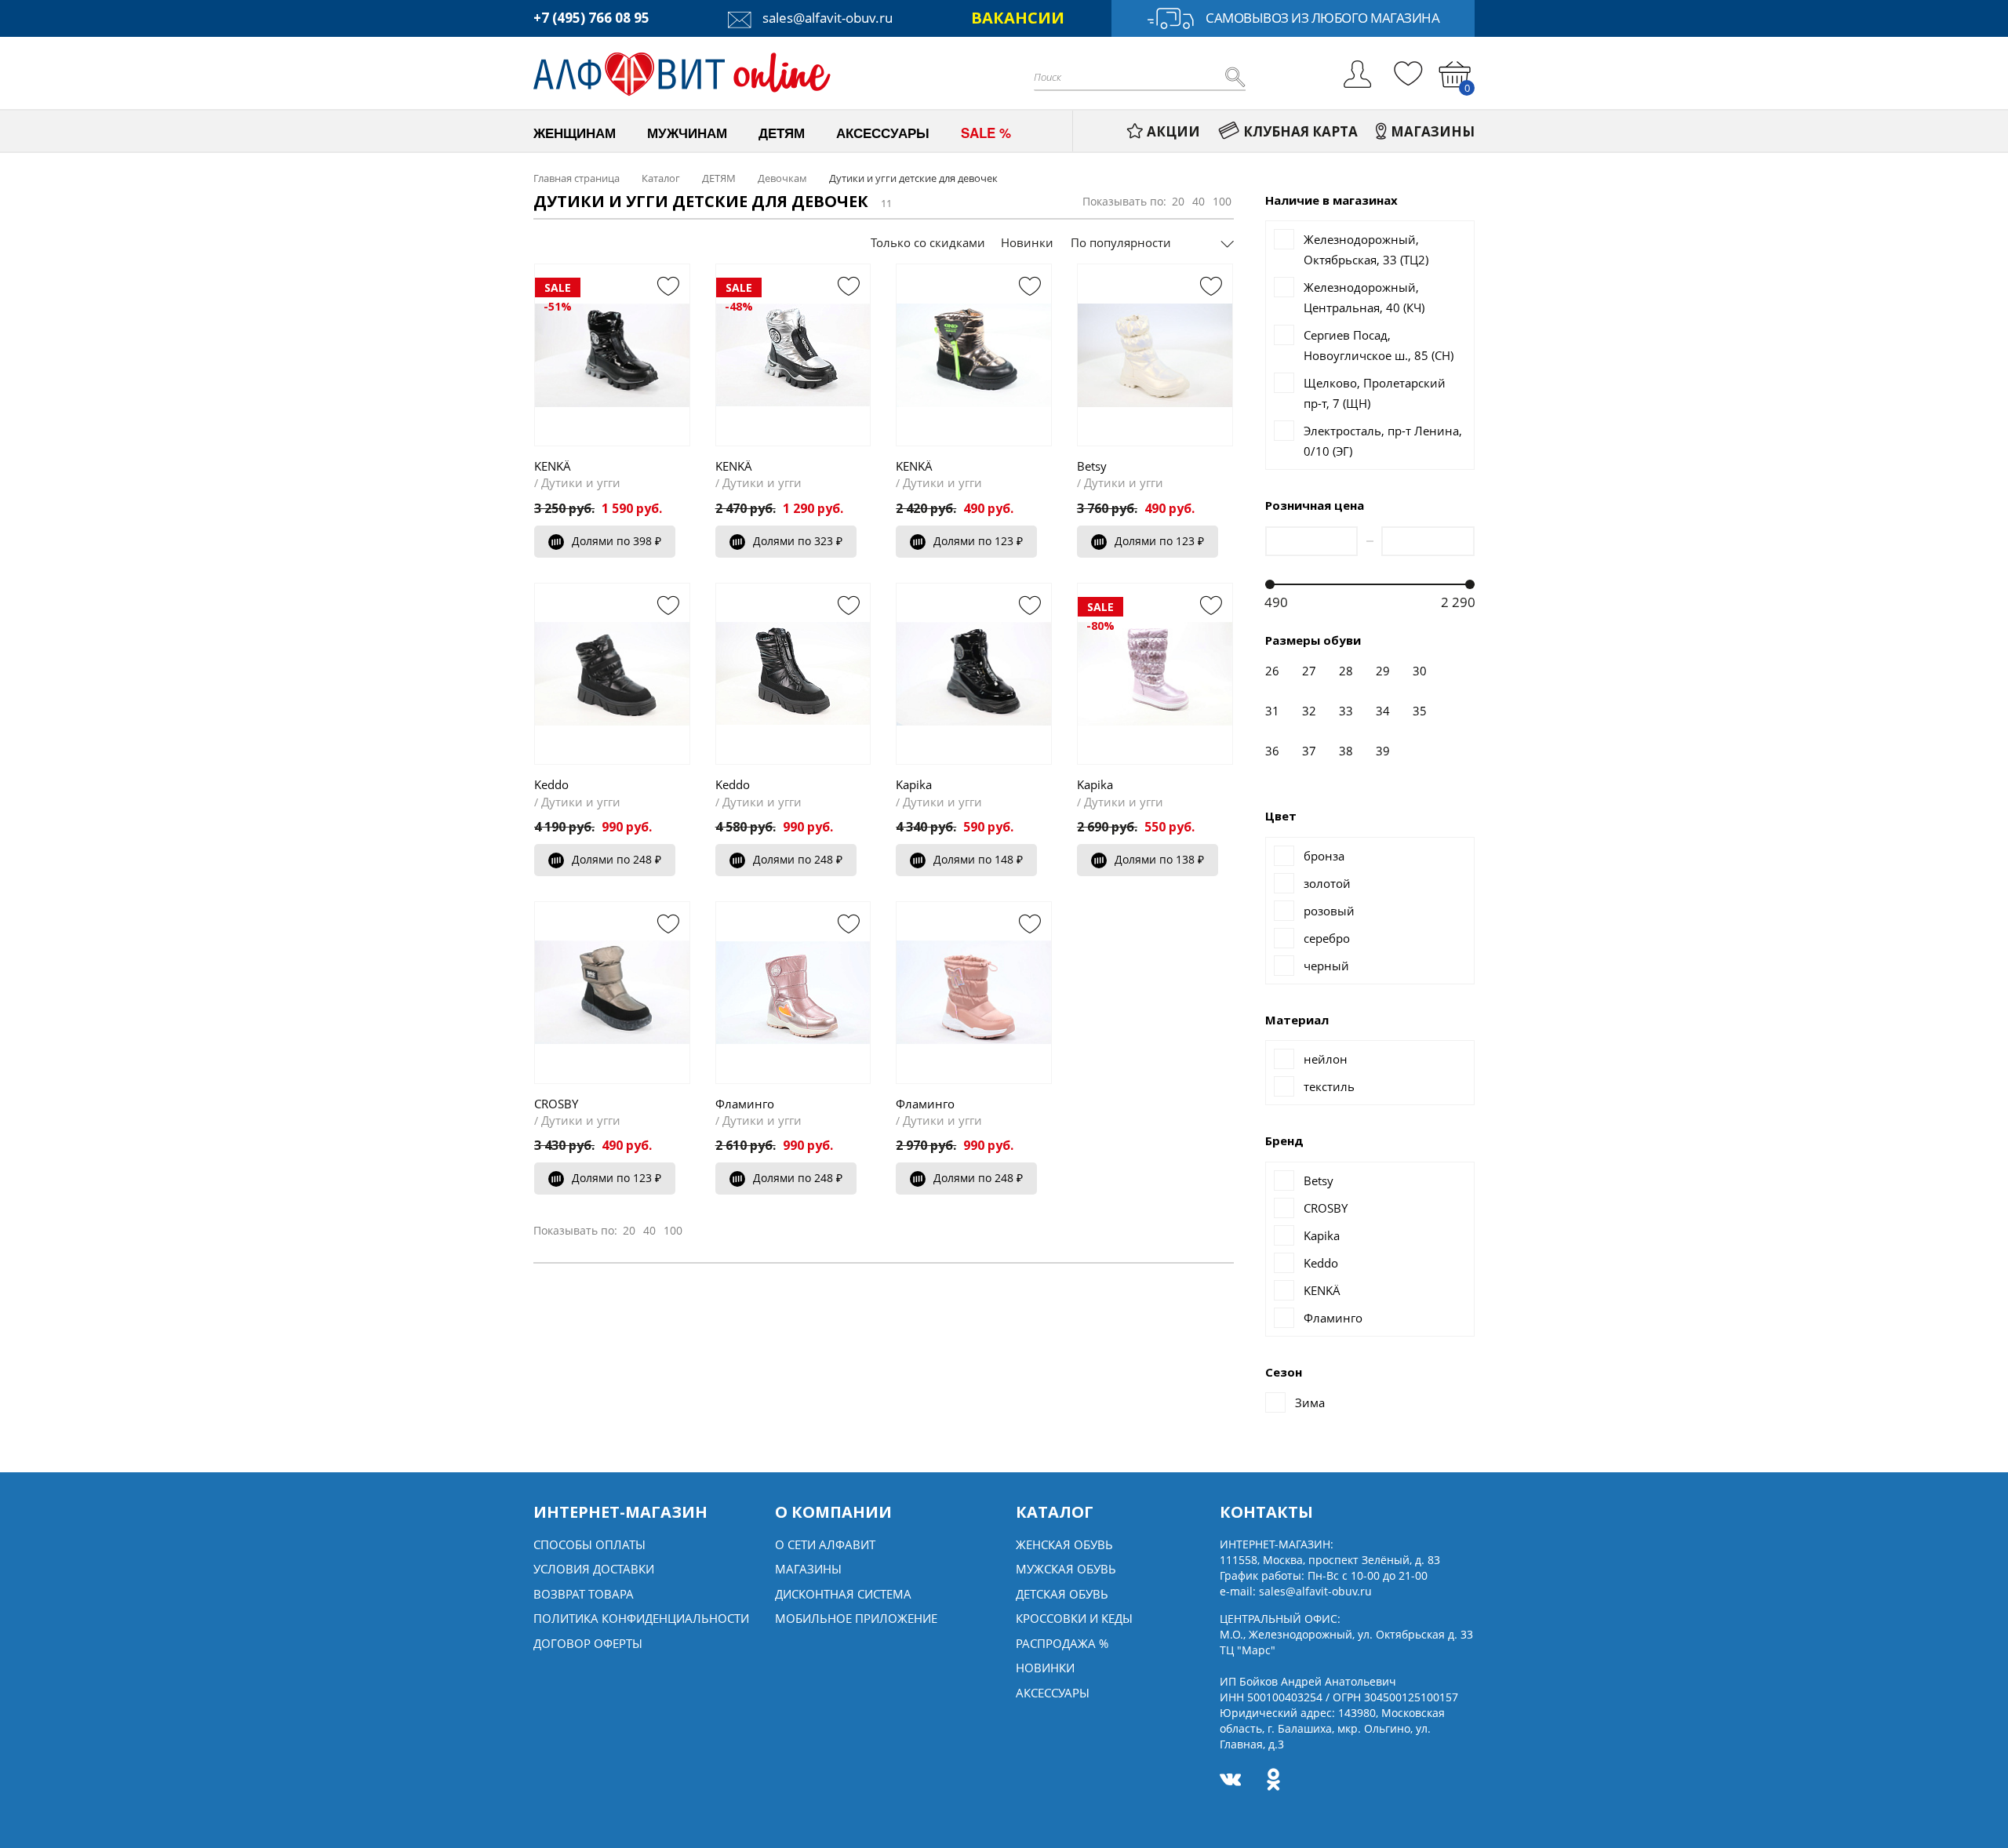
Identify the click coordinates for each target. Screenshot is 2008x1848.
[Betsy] (1155, 355)
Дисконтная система (843, 1594)
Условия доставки (594, 1569)
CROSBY (556, 1104)
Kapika (914, 784)
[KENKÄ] (974, 355)
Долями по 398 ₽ (617, 541)
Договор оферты (588, 1643)
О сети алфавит (825, 1544)
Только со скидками (928, 242)
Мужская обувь (1066, 1569)
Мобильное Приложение (856, 1618)
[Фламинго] (793, 992)
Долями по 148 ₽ (978, 859)
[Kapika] (974, 674)
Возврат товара (584, 1594)
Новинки (1027, 242)
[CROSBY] (612, 992)
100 (1222, 201)
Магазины (808, 1569)
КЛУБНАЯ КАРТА (1300, 131)
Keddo (551, 784)
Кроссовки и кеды (1074, 1618)
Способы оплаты (589, 1544)
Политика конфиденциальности (641, 1618)
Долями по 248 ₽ (617, 859)
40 (1199, 201)
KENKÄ (553, 466)
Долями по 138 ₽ (1159, 859)
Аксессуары (1053, 1693)
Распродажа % (1062, 1643)
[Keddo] (612, 674)
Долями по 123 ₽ (978, 541)
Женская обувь (1064, 1544)
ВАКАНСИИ (1018, 18)
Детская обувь (1062, 1594)
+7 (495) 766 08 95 (591, 18)
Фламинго (745, 1104)
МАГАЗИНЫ (1433, 131)
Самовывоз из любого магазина (1322, 18)
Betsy (1092, 466)
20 (1178, 201)
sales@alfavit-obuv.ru (826, 18)
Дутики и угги (581, 482)
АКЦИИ (1173, 131)
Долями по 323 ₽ (798, 541)
